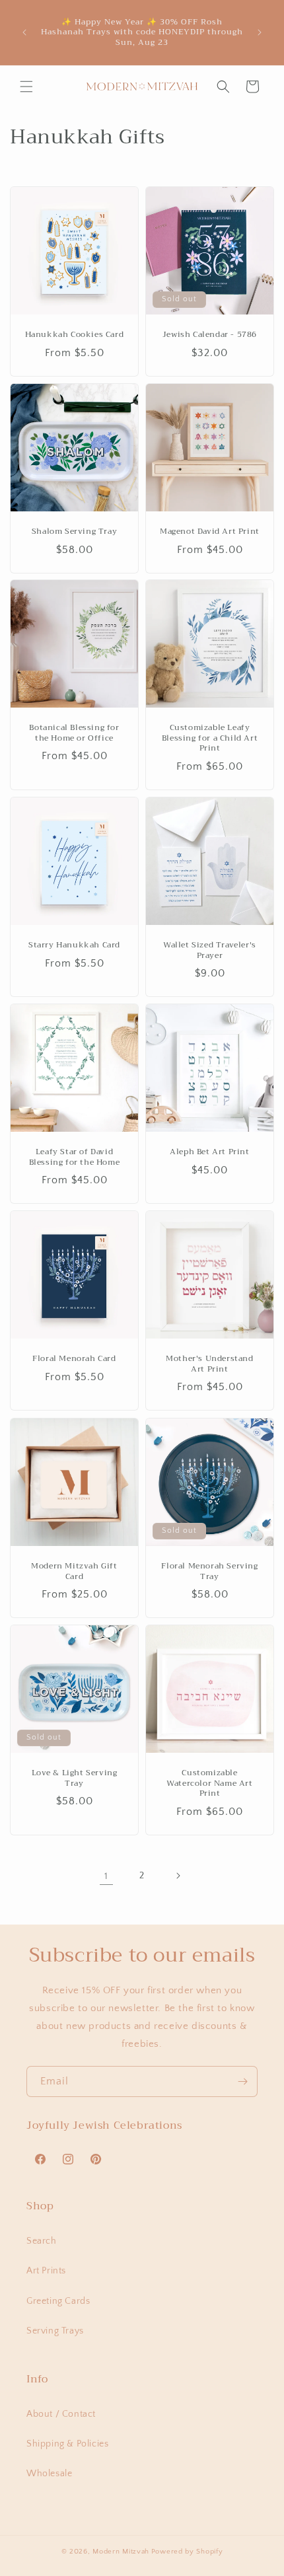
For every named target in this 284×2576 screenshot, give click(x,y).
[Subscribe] (242, 2081)
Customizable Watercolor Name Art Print (209, 1784)
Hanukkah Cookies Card (75, 335)
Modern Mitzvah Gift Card (74, 1571)
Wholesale (49, 2474)
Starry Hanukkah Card (74, 945)
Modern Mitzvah (121, 2552)
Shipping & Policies (67, 2444)
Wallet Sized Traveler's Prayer (210, 950)
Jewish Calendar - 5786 (210, 335)
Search (42, 2241)
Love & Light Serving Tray (75, 1778)
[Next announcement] (260, 32)
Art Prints (46, 2271)
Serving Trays (55, 2331)
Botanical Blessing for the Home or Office (74, 733)
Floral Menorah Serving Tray (209, 1571)
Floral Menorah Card (74, 1359)
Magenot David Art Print (210, 532)
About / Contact (61, 2414)
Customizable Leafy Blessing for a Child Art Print (210, 738)
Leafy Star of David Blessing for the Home (75, 1157)
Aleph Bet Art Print (209, 1152)
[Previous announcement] (24, 32)
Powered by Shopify (187, 2552)
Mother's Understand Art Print (209, 1364)
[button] (26, 87)
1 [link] (106, 1876)
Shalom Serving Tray (74, 532)
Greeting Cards (58, 2301)
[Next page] (178, 1876)
